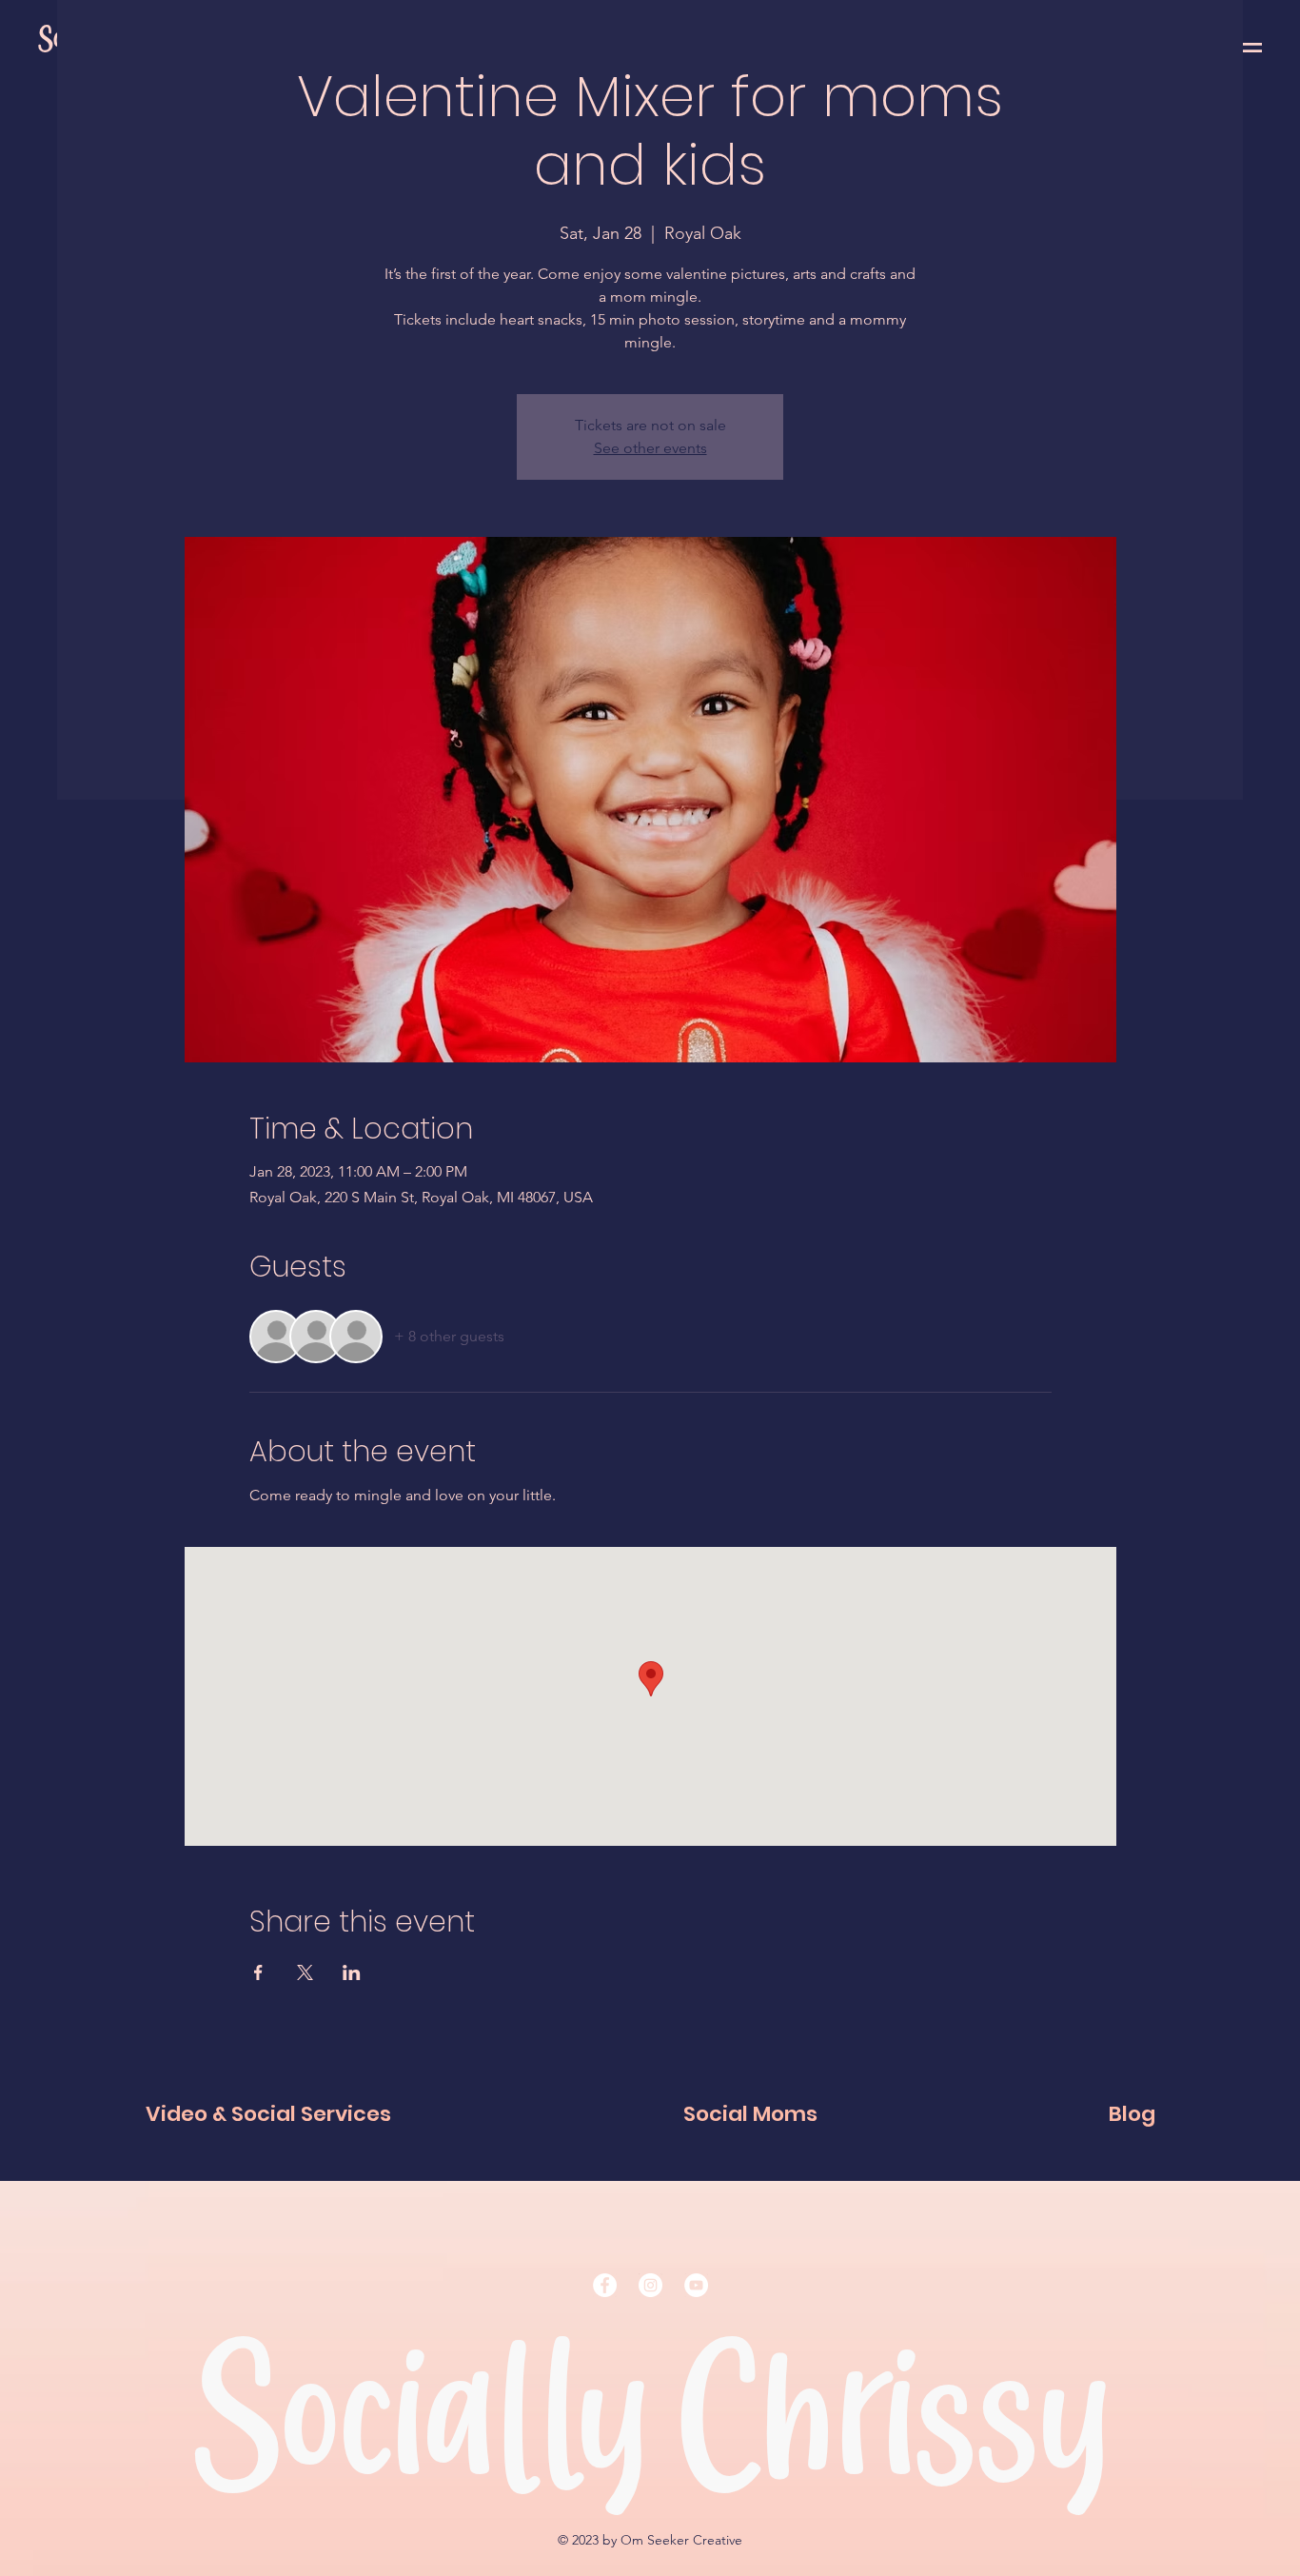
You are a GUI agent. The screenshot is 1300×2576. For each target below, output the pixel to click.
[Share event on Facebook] (258, 1972)
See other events (650, 448)
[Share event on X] (305, 1972)
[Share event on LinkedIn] (352, 1972)
